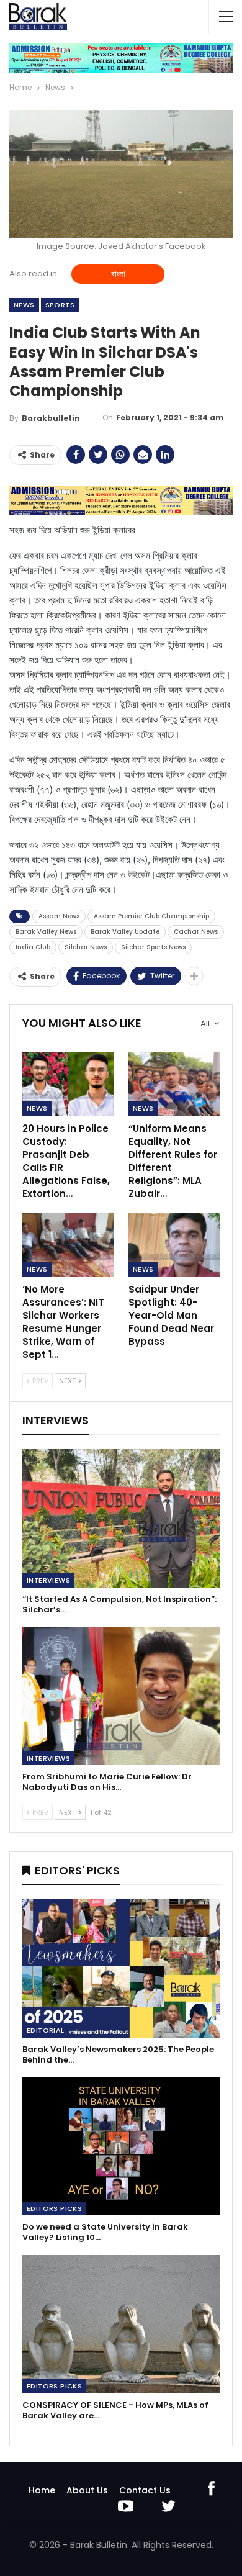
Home (42, 2490)
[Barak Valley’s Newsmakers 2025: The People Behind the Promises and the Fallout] (121, 1968)
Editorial (46, 2030)
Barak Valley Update (125, 932)
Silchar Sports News (153, 947)
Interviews (48, 1580)
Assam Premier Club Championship (151, 916)
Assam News (59, 916)
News (24, 305)
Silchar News (86, 947)
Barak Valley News (46, 932)
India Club (33, 947)
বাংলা (118, 274)
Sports (60, 305)
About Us (87, 2490)
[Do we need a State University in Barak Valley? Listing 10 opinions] (121, 2147)
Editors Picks (54, 2208)
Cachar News (196, 932)
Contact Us (145, 2490)
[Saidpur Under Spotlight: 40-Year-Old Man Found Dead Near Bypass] (174, 1245)
